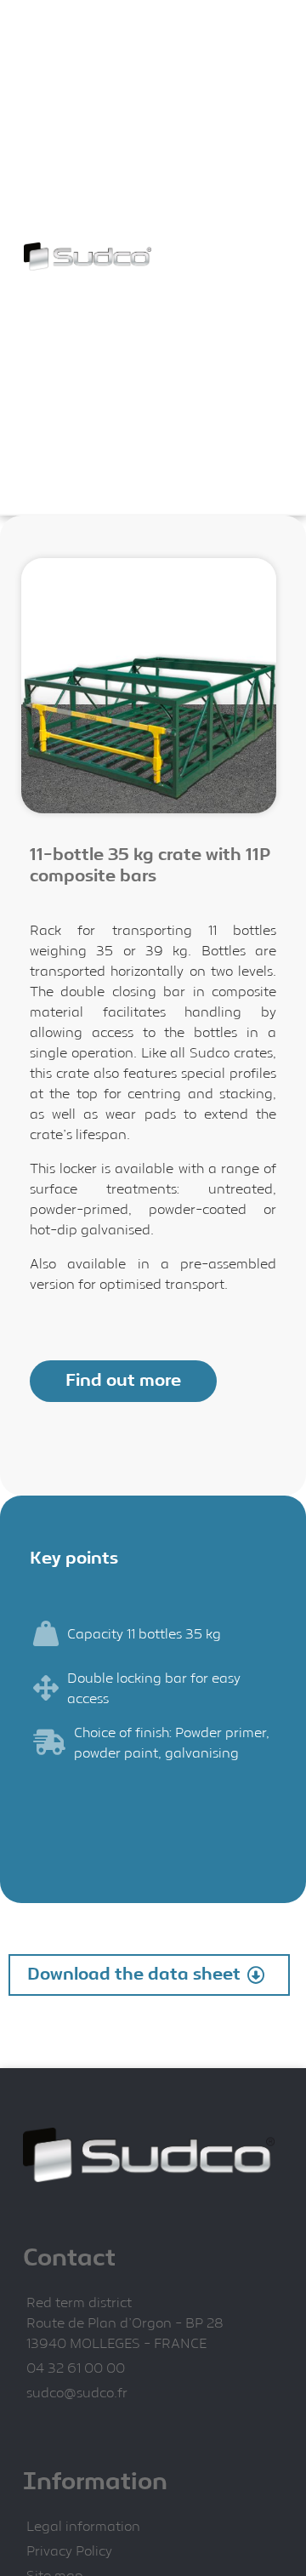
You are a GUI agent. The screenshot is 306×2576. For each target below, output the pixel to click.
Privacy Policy (69, 2552)
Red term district (79, 2303)
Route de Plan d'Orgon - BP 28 (125, 2324)
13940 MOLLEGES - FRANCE (116, 2344)
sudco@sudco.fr (77, 2394)
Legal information (83, 2527)
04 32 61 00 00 (76, 2369)
